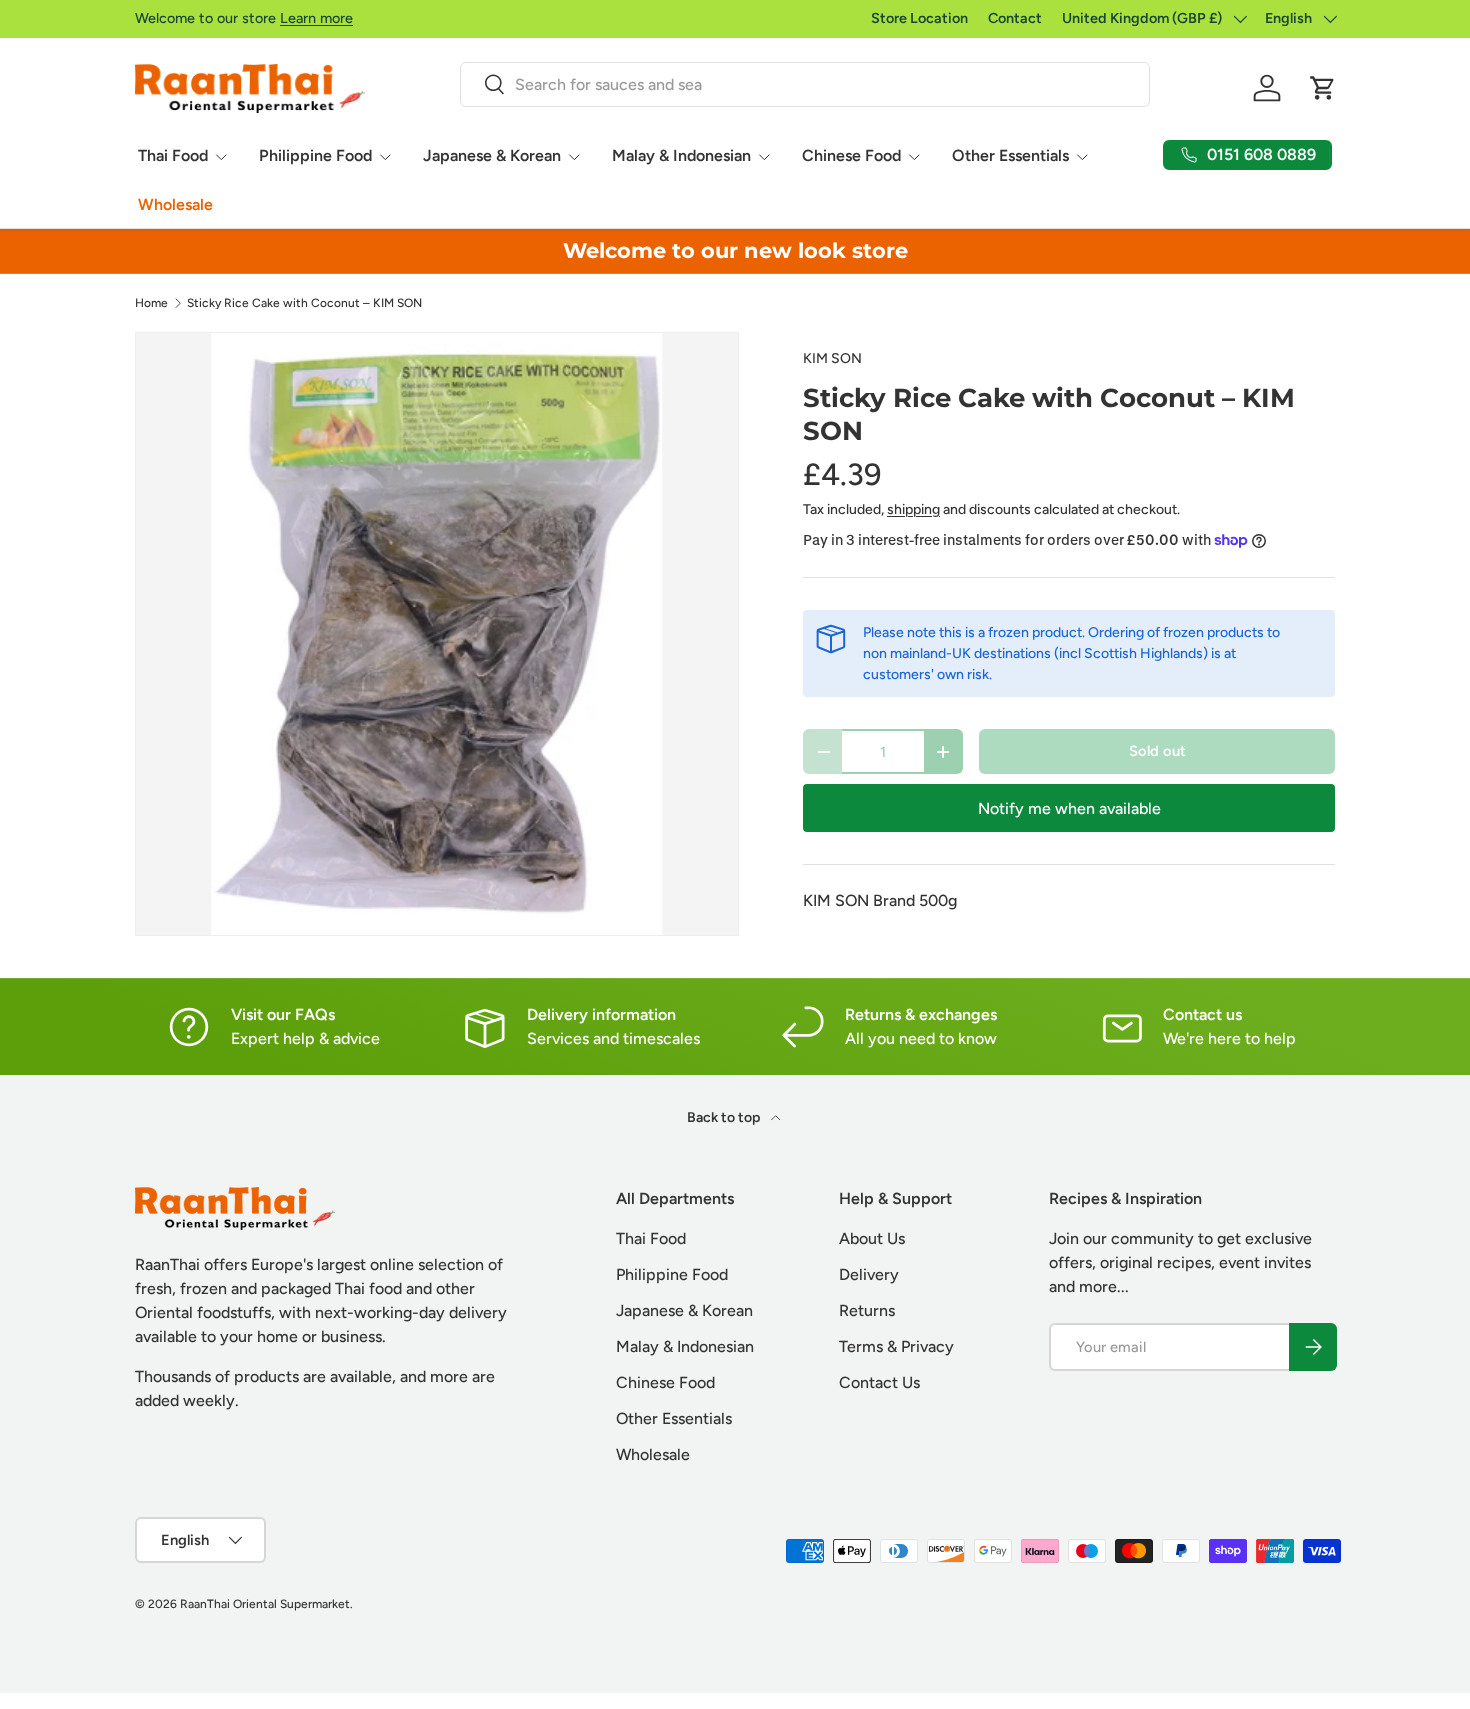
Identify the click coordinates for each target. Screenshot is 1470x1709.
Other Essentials (1010, 155)
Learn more (316, 18)
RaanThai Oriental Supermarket (265, 1604)
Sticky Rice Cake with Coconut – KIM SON (304, 303)
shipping (913, 509)
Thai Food (173, 155)
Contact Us (879, 1382)
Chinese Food (851, 155)
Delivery (869, 1274)
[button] (1323, 88)
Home (151, 303)
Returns (867, 1310)
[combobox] (804, 84)
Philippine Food (315, 155)
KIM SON (832, 358)
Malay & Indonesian (681, 155)
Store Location (919, 18)
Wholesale (175, 204)
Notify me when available (1069, 808)
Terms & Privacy (896, 1346)
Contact (1015, 18)
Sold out (1157, 751)
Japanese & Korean (492, 155)
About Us (872, 1238)
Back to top (725, 1117)
